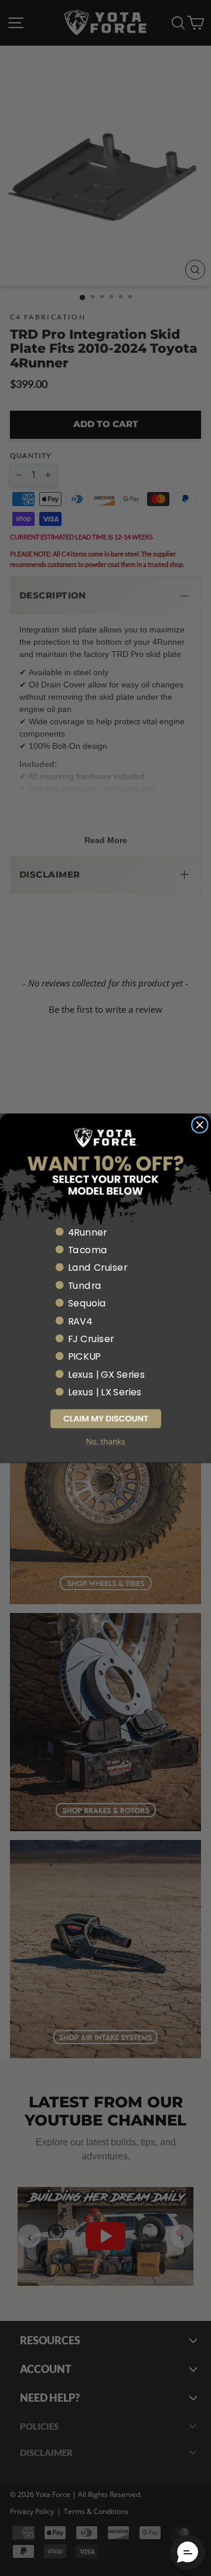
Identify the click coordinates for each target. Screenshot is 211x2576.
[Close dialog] (200, 1125)
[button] (105, 1418)
